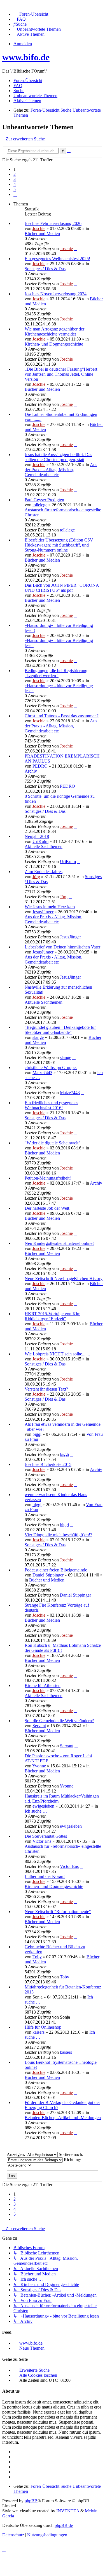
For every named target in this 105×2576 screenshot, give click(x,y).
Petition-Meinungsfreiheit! (48, 1178)
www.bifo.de (26, 57)
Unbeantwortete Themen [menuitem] (35, 96)
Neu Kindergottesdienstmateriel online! (59, 1243)
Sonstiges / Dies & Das (45, 269)
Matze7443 (42, 1073)
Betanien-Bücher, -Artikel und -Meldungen (63, 2118)
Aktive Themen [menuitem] (27, 101)
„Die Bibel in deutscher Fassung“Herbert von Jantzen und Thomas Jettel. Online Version (61, 374)
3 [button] (15, 179)
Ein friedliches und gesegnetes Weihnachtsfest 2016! (51, 1105)
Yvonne (39, 1766)
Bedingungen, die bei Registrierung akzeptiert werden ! (56, 673)
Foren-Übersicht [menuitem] (28, 81)
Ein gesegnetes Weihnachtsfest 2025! (57, 259)
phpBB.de (64, 2525)
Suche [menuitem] (19, 91)
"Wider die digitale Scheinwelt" (53, 1143)
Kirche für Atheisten (43, 1685)
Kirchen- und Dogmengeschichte (54, 344)
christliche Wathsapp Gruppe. (51, 1067)
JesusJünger (43, 912)
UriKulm (40, 841)
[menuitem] (31, 14)
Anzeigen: (16, 2154)
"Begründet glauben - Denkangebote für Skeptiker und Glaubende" (60, 1030)
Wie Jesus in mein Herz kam (50, 907)
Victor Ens (42, 1841)
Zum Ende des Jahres (44, 872)
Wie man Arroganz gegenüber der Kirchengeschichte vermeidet (54, 331)
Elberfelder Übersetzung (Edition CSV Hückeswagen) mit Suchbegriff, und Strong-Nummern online (59, 545)
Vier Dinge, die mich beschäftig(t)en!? (58, 1535)
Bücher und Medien (42, 233)
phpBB (31, 2501)
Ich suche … (36, 1811)
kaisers (39, 2032)
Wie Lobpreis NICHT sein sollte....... (57, 1354)
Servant (39, 1726)
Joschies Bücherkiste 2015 (48, 1464)
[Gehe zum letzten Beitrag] (76, 249)
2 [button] (15, 174)
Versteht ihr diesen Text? (46, 1389)
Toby (37, 1957)
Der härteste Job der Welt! (48, 1208)
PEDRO (40, 766)
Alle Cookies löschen (38, 2375)
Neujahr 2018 (37, 836)
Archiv (31, 771)
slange (38, 1037)
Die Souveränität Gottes (46, 1836)
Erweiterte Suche (34, 2370)
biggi (37, 1434)
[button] (15, 194)
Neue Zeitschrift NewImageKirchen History (64, 1279)
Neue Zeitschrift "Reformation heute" (58, 1912)
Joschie (39, 228)
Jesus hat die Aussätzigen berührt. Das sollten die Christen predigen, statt (58, 457)
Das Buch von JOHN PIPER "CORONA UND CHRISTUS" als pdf (62, 588)
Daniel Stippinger (48, 1575)
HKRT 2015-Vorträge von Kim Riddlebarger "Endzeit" (53, 1316)
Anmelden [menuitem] (23, 44)
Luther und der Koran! (45, 1876)
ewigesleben (43, 1806)
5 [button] (15, 189)
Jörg (36, 877)
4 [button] (15, 184)
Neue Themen (32, 2348)
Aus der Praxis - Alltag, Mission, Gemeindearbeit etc (61, 470)
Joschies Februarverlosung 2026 (53, 223)
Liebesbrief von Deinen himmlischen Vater (62, 947)
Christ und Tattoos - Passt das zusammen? (62, 716)
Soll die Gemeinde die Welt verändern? (59, 1721)
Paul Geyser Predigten (44, 500)
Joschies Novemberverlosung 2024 (56, 294)
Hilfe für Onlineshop (43, 2027)
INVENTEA (68, 2511)
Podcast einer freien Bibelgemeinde (56, 1570)
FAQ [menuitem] (18, 86)
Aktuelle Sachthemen (44, 846)
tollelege (40, 505)
